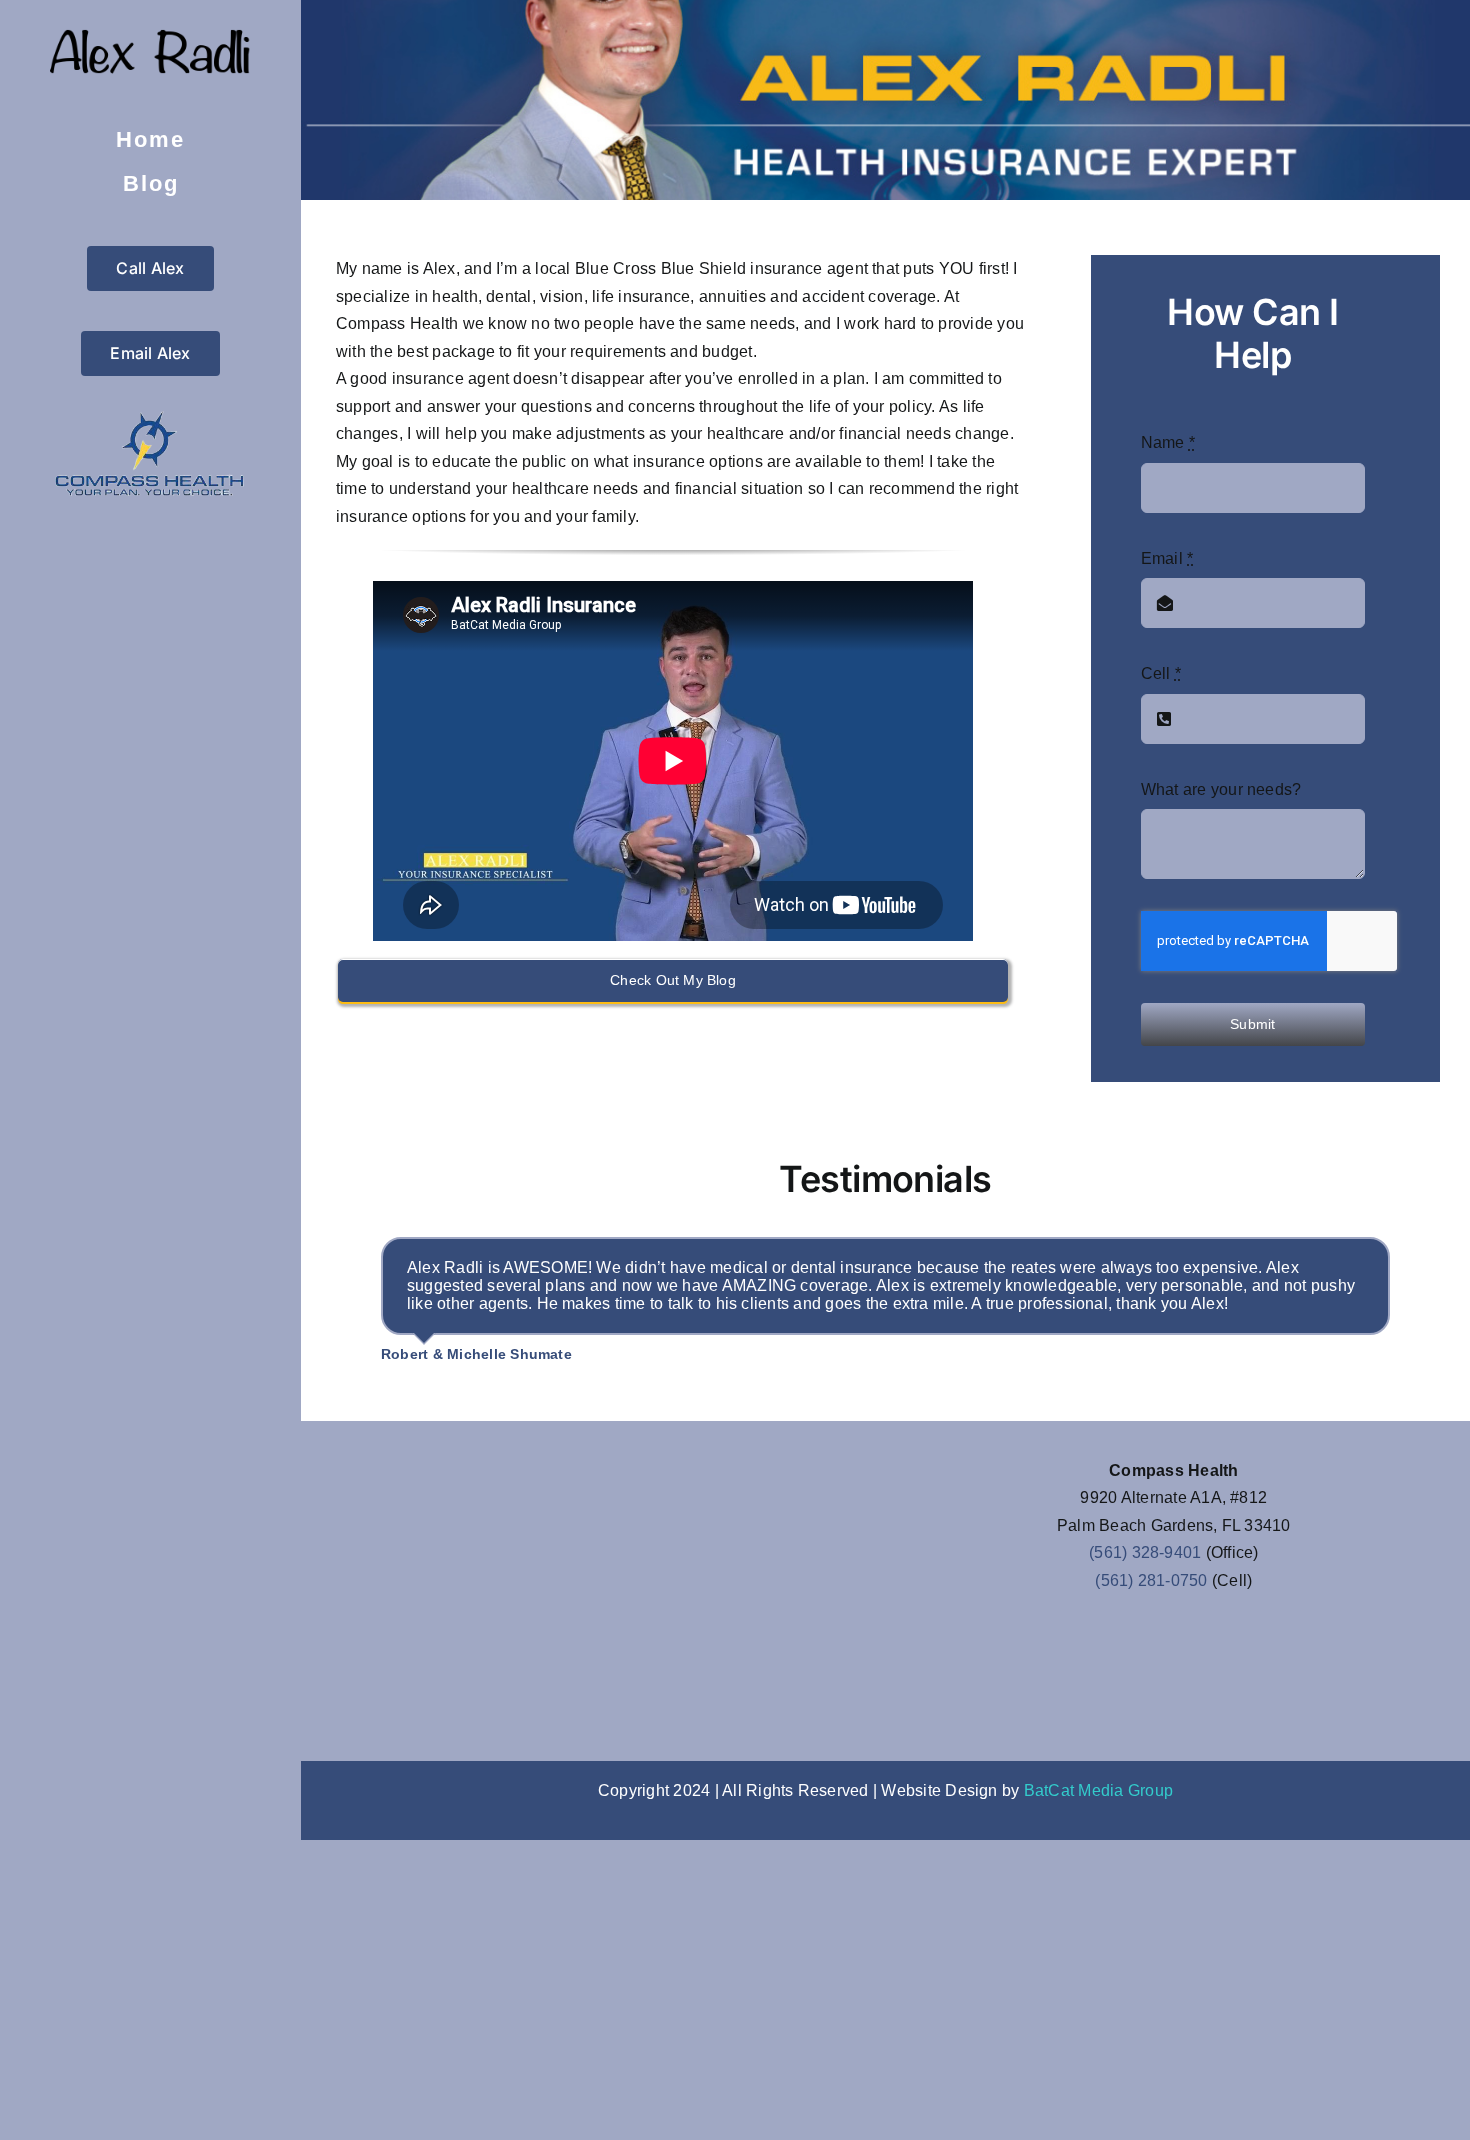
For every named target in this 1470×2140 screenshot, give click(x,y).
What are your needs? (1221, 789)
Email (1167, 558)
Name (1168, 442)
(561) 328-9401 (1145, 1552)
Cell (1161, 673)
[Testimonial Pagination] (842, 1395)
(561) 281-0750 (1151, 1580)
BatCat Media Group (1098, 1790)
